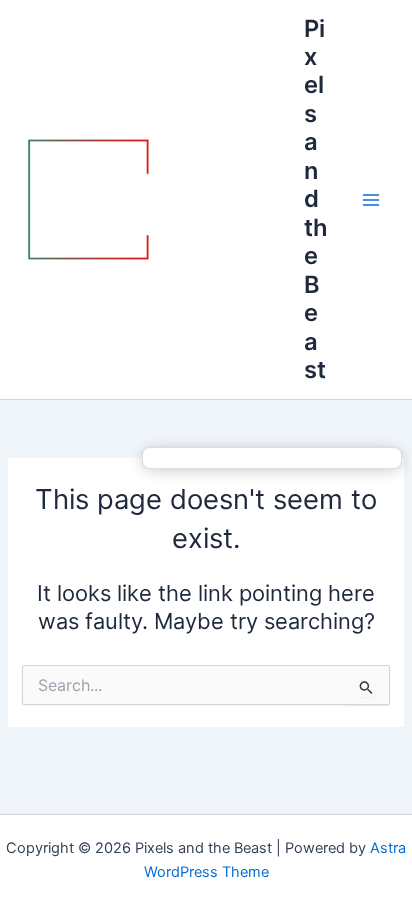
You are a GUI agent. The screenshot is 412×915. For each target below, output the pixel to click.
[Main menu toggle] (371, 200)
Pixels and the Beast (316, 199)
